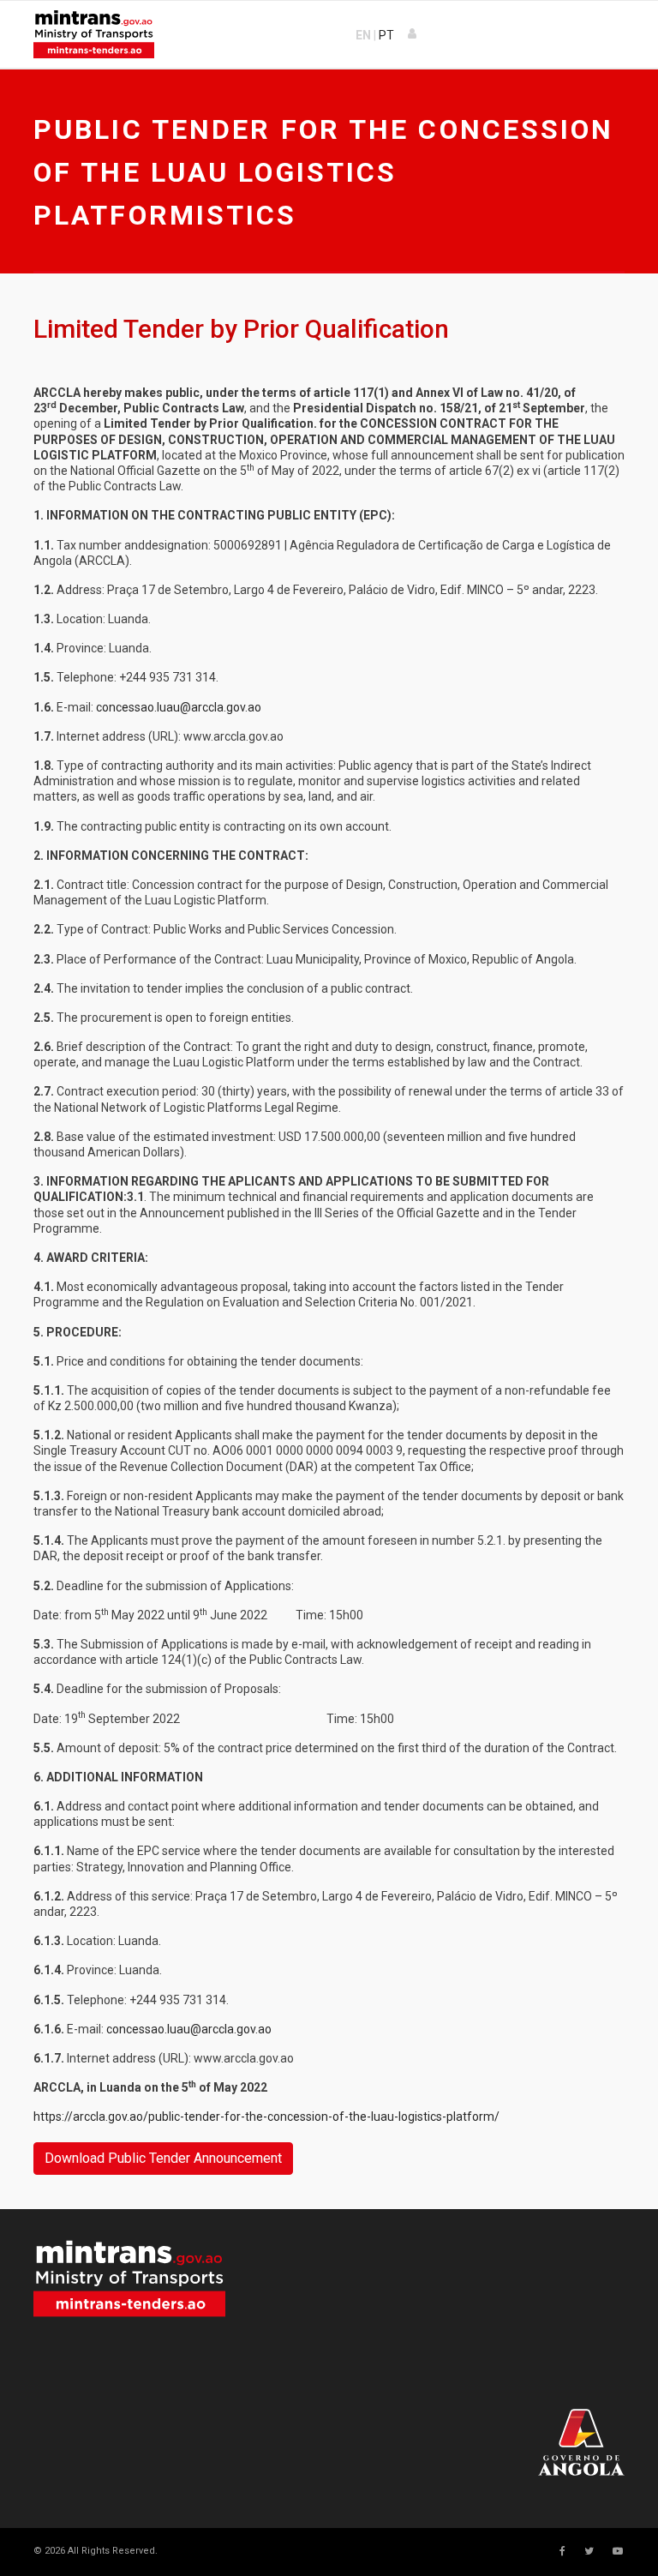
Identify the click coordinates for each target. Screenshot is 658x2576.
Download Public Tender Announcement (163, 2158)
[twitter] (589, 2551)
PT (386, 35)
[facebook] (562, 2551)
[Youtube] (618, 2551)
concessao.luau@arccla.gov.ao (179, 707)
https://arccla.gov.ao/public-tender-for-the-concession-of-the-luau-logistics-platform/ (266, 2117)
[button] (413, 34)
